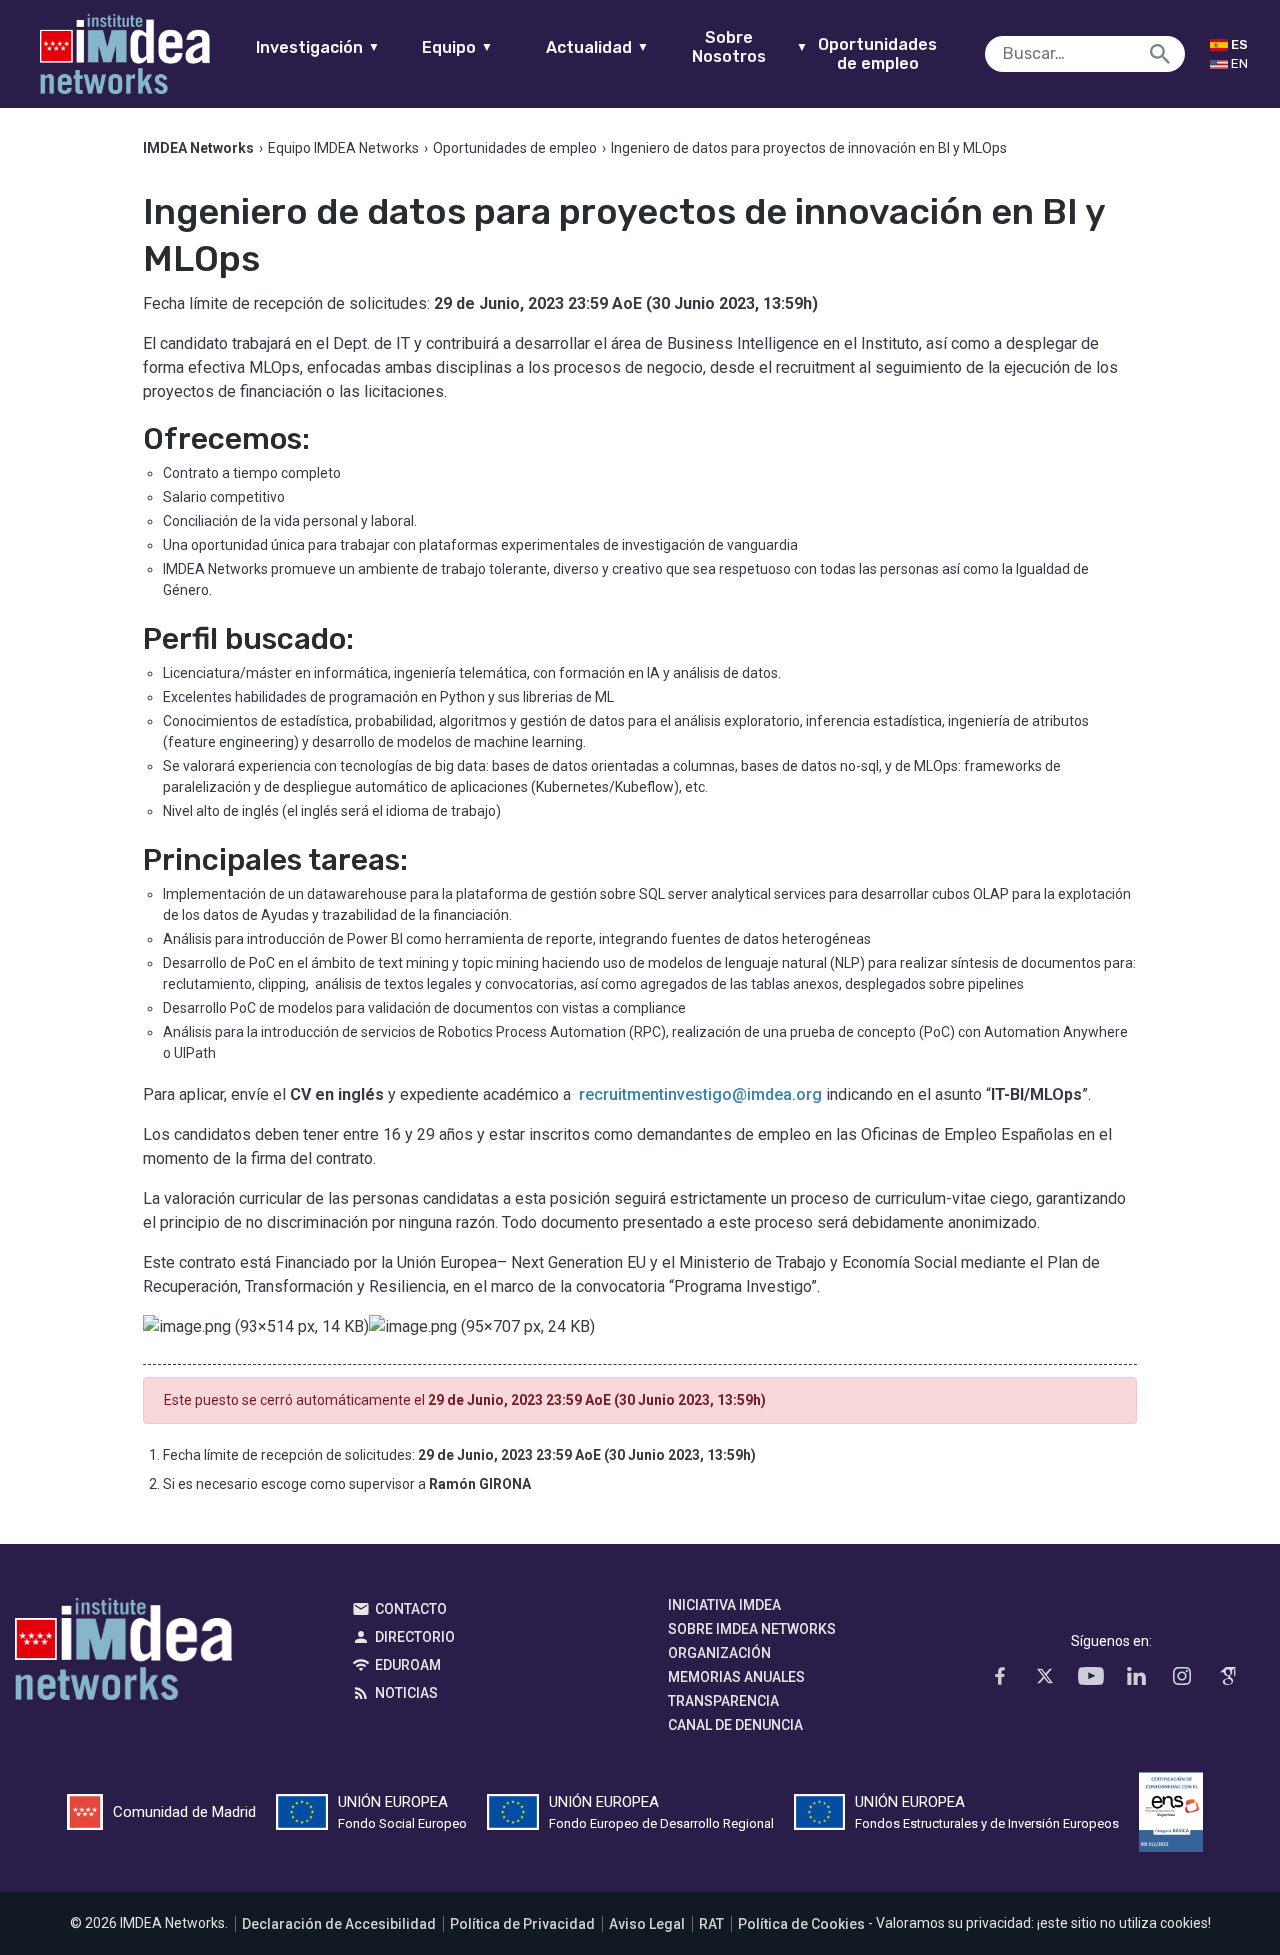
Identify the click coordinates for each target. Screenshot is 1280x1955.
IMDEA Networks (123, 1654)
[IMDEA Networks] (125, 54)
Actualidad (597, 47)
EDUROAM (408, 1665)
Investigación (318, 47)
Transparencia (723, 1701)
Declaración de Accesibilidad (339, 1924)
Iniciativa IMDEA (724, 1605)
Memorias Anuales (736, 1677)
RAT (711, 1924)
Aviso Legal (647, 1924)
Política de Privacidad (522, 1924)
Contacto (411, 1609)
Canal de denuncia (735, 1725)
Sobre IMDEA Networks (752, 1629)
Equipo (457, 47)
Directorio (415, 1637)
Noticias (406, 1693)
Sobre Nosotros (750, 47)
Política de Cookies (801, 1924)
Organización (719, 1653)
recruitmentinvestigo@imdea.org (700, 1094)
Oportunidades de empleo (877, 54)
